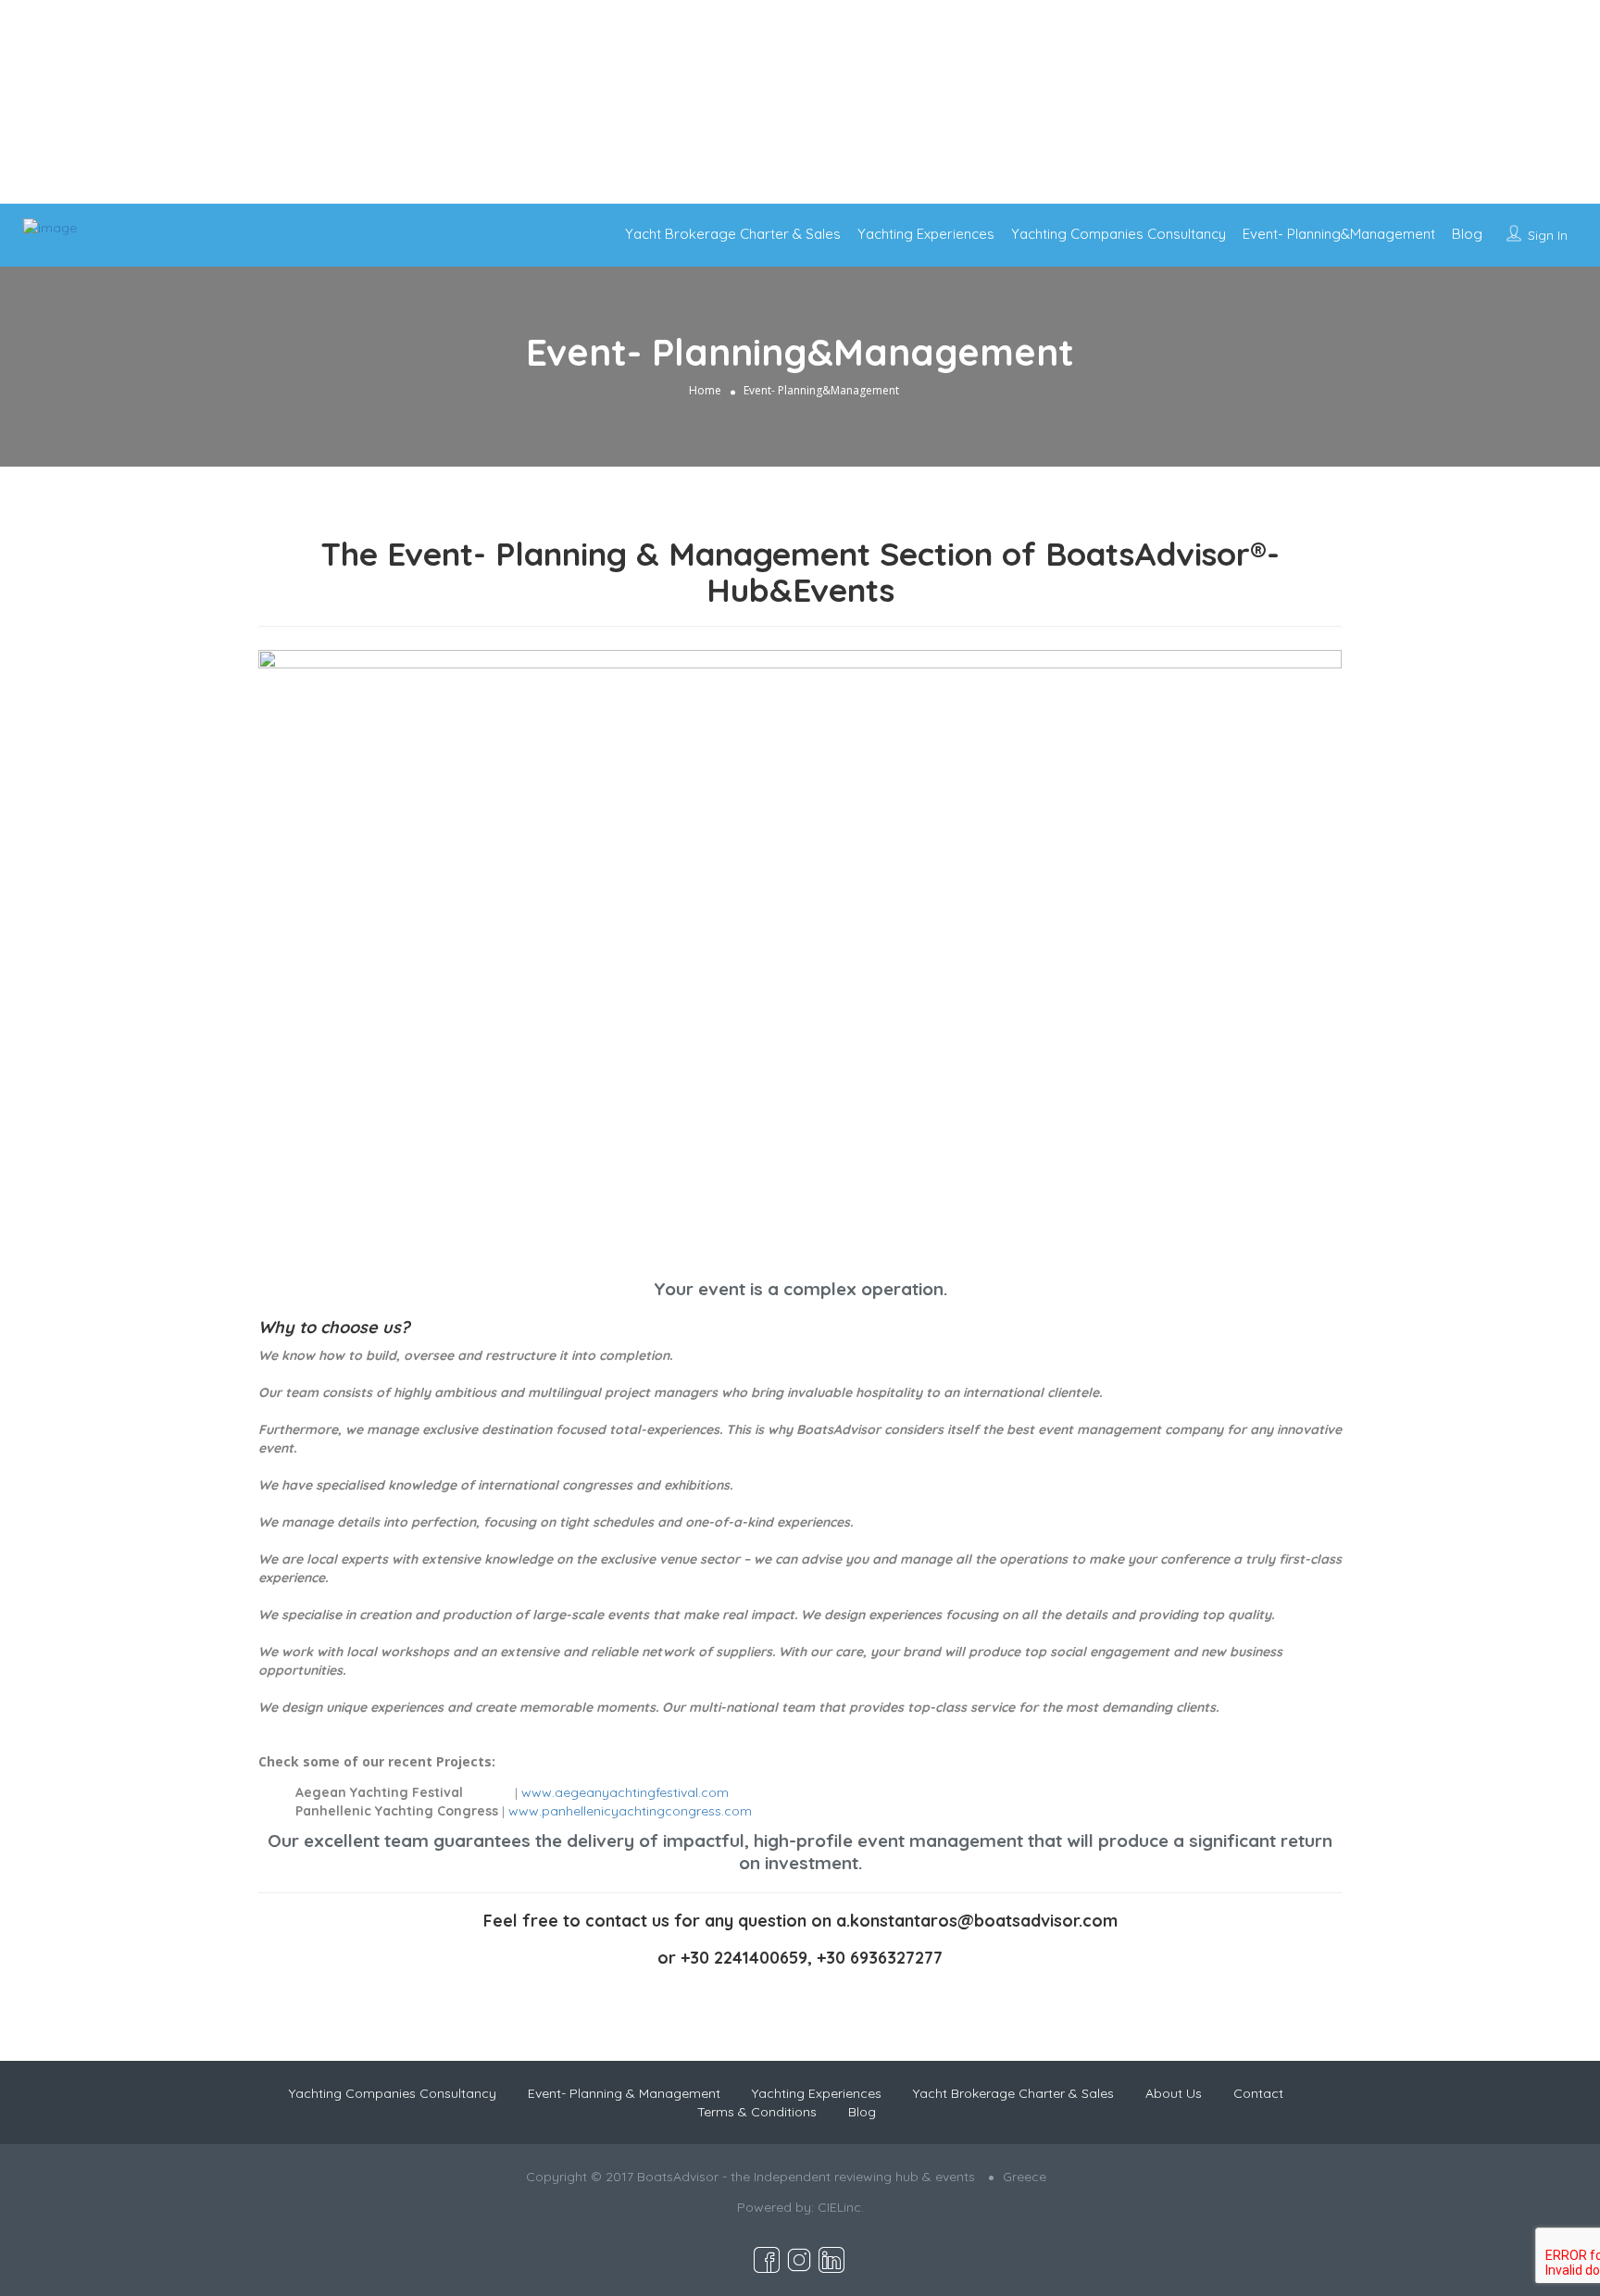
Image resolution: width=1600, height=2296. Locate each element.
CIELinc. (841, 2207)
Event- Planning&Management (1339, 234)
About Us (1174, 2093)
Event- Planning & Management (624, 2093)
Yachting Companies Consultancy (1119, 234)
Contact (1258, 2093)
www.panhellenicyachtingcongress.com (630, 1811)
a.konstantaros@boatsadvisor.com (977, 1921)
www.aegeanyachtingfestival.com (625, 1792)
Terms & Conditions (757, 2112)
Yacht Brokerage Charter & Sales (733, 234)
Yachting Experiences (926, 234)
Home (705, 390)
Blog (1467, 234)
